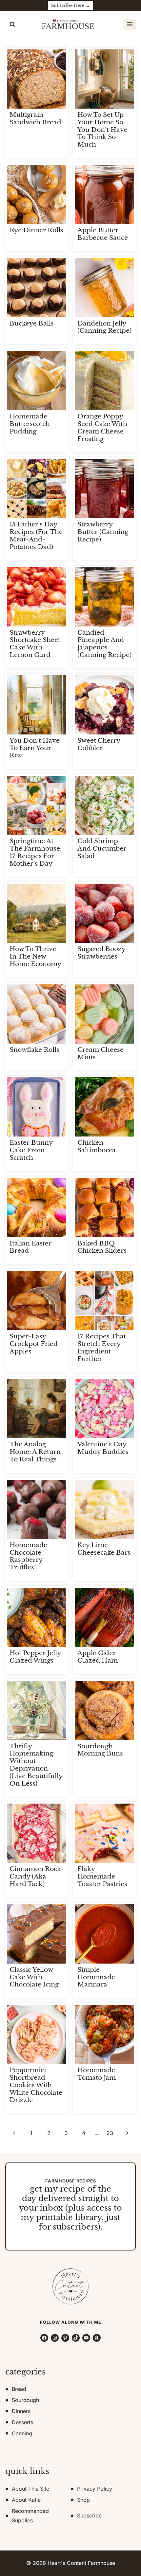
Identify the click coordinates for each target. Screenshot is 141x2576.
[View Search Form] (12, 25)
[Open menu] (130, 24)
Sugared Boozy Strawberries (101, 953)
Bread (19, 2389)
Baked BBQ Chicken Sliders (102, 1247)
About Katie (26, 2500)
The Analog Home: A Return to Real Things (35, 1452)
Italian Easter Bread (30, 1247)
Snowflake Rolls (34, 1050)
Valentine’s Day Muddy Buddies (103, 1448)
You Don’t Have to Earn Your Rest (35, 748)
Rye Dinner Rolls (36, 230)
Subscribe (89, 2515)
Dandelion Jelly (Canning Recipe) (104, 327)
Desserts (22, 2422)
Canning (22, 2433)
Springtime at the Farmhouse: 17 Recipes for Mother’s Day (36, 852)
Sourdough (25, 2400)
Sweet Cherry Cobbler (99, 744)
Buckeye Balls (32, 323)
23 (110, 2133)
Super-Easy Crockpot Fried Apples (34, 1344)
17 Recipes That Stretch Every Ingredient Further (102, 1347)
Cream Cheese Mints (101, 1053)
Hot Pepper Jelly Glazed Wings (35, 1657)
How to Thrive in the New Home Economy (35, 956)
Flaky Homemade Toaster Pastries (102, 1876)
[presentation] (37, 79)
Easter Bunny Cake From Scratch (31, 1150)
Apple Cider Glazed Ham (98, 1657)
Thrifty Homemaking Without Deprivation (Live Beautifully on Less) (36, 1765)
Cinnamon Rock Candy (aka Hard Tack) (35, 1876)
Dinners (21, 2411)
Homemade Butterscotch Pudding (30, 424)
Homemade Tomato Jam (97, 2074)
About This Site (30, 2489)
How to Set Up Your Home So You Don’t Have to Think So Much (102, 130)
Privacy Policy (95, 2489)
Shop (83, 2500)
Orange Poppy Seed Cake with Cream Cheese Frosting (102, 427)
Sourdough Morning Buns (100, 1750)
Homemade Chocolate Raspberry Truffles (28, 1556)
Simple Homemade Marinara (96, 1977)
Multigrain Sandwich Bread (35, 118)
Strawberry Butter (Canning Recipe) (103, 532)
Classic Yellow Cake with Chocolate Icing (34, 1977)
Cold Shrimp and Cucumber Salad (102, 848)
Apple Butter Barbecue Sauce (103, 234)
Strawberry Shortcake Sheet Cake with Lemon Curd (35, 644)
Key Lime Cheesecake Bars (104, 1549)
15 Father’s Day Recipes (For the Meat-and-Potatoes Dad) (36, 535)
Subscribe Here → (70, 5)
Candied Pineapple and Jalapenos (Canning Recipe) (104, 644)
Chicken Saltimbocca (97, 1146)
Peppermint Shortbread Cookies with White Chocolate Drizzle (36, 2085)
